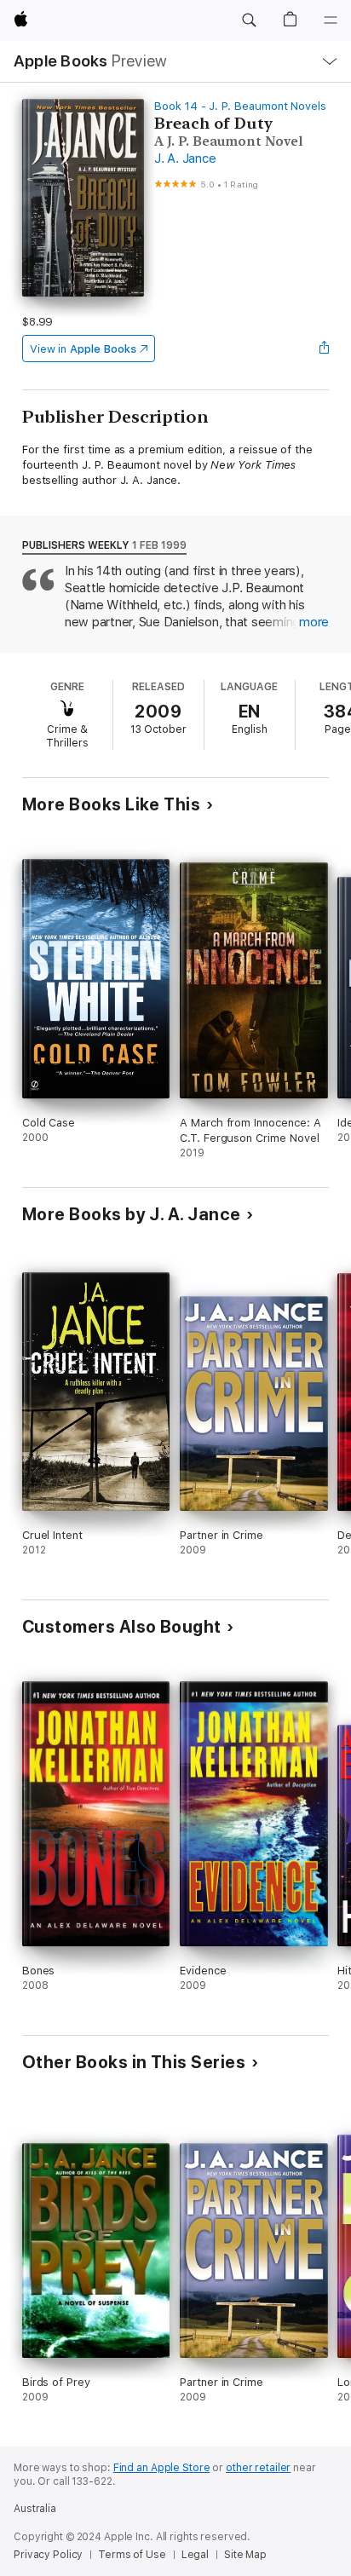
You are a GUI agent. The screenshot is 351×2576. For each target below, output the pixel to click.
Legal (195, 2555)
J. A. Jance (185, 158)
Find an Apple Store (162, 2468)
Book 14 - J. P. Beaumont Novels (240, 106)
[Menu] (331, 20)
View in (83, 349)
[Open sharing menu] (324, 349)
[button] (249, 20)
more (314, 622)
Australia (35, 2509)
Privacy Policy (48, 2555)
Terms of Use (132, 2555)
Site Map (245, 2555)
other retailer (258, 2468)
